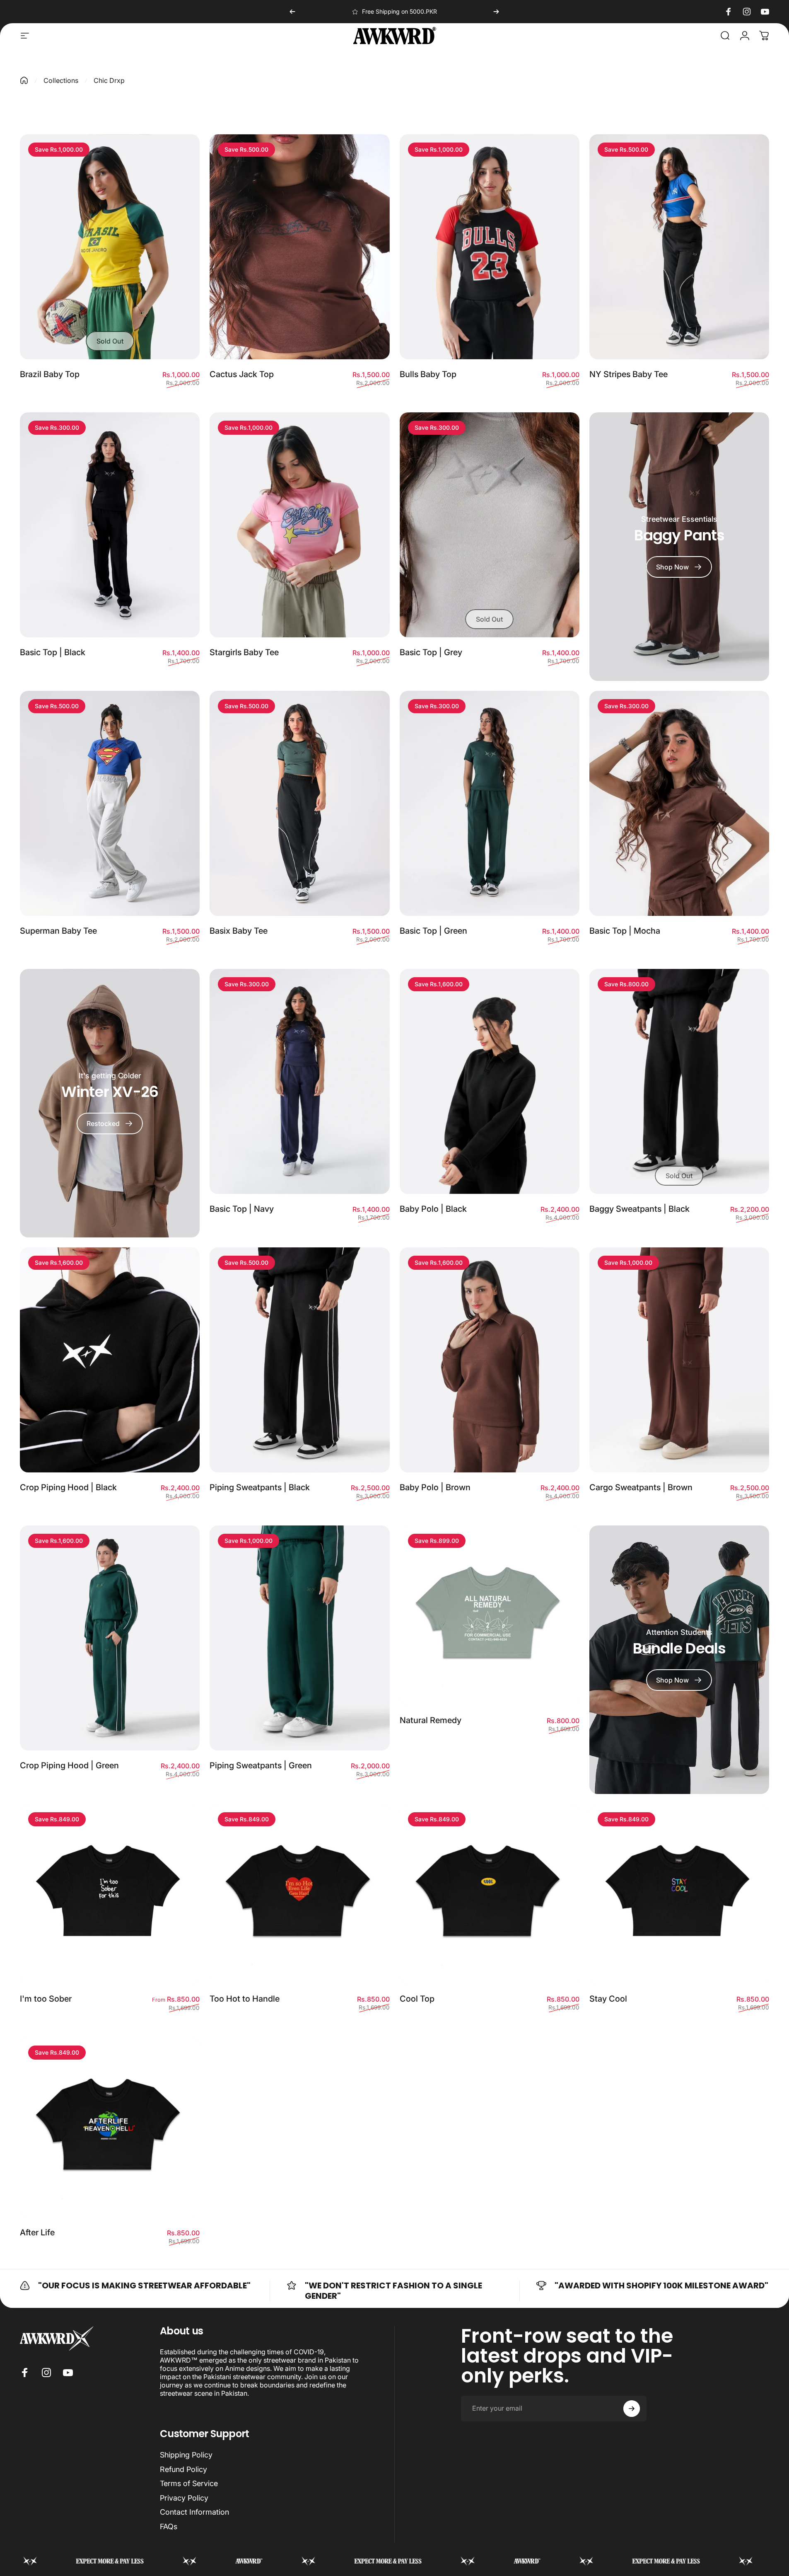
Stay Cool (608, 1999)
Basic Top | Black (53, 652)
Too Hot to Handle (245, 1999)
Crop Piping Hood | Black (68, 1487)
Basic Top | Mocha (625, 931)
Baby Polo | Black (433, 1209)
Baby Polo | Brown (435, 1487)
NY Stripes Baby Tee (629, 374)
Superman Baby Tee (58, 931)
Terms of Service (189, 2483)
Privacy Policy (184, 2498)
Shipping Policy (186, 2455)
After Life (37, 2232)
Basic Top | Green (433, 931)
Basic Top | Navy (242, 1209)
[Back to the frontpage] (24, 80)
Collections (61, 80)
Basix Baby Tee (239, 931)
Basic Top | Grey (431, 652)
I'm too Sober (46, 1999)
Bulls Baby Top (428, 374)
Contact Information (194, 2512)
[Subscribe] (632, 2409)
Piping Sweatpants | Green (261, 1765)
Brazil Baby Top (50, 374)
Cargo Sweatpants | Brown (641, 1487)
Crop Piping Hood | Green (69, 1765)
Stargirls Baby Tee (244, 652)
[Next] (496, 12)
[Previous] (292, 12)
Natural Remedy (431, 1720)
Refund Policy (183, 2469)
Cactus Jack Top (242, 374)
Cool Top (417, 1999)
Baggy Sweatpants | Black (639, 1209)
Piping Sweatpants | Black (260, 1487)
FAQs (169, 2526)
